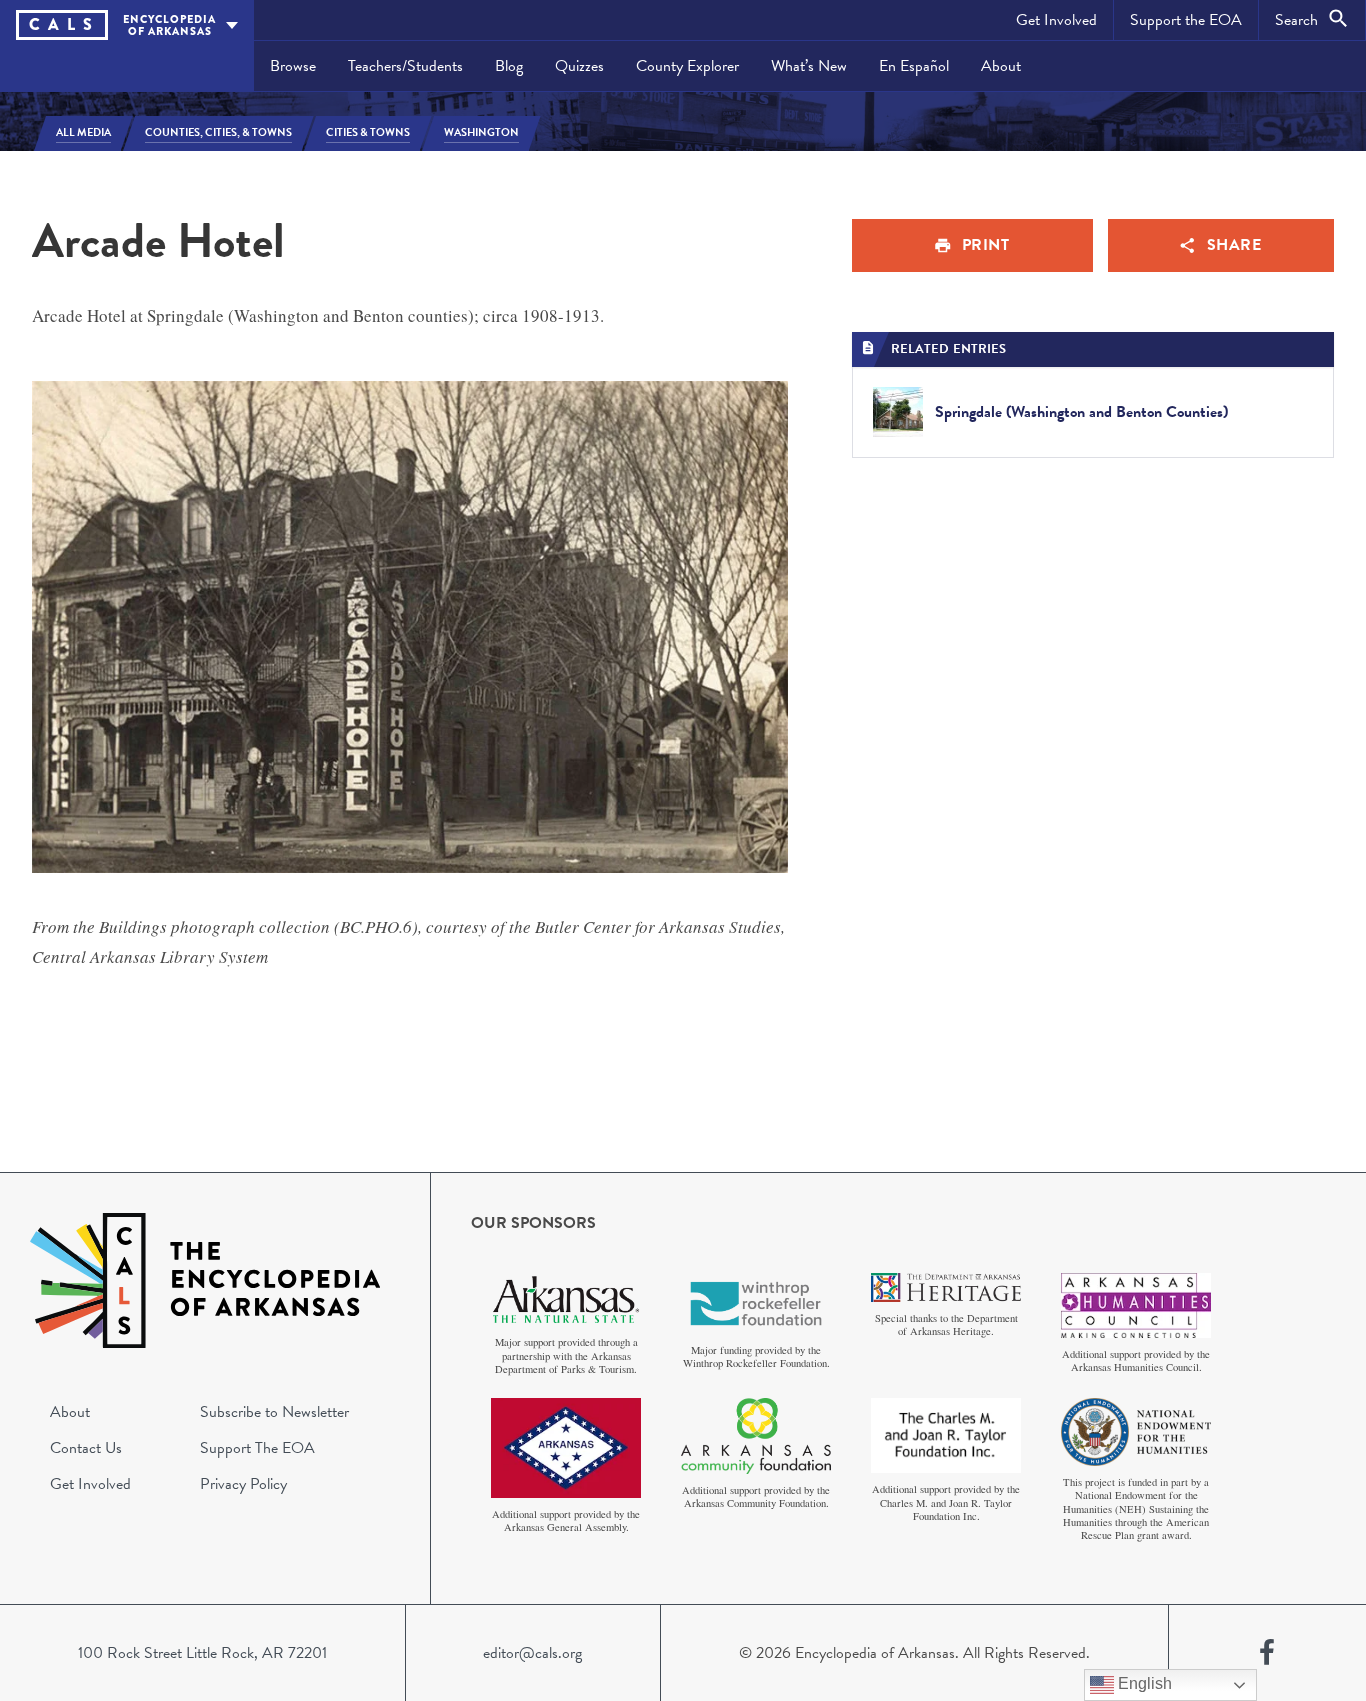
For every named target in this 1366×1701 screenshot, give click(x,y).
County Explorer (687, 66)
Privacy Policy (243, 1484)
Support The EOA (257, 1448)
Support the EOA (1186, 20)
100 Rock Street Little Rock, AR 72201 (202, 1653)
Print (986, 245)
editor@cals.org (532, 1653)
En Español (914, 66)
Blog (509, 66)
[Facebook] (1267, 1653)
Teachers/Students (405, 66)
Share (1234, 245)
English (1143, 1683)
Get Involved (1056, 20)
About (1001, 66)
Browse (293, 66)
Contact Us (86, 1448)
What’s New (809, 66)
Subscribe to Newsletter (274, 1412)
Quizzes (579, 66)
